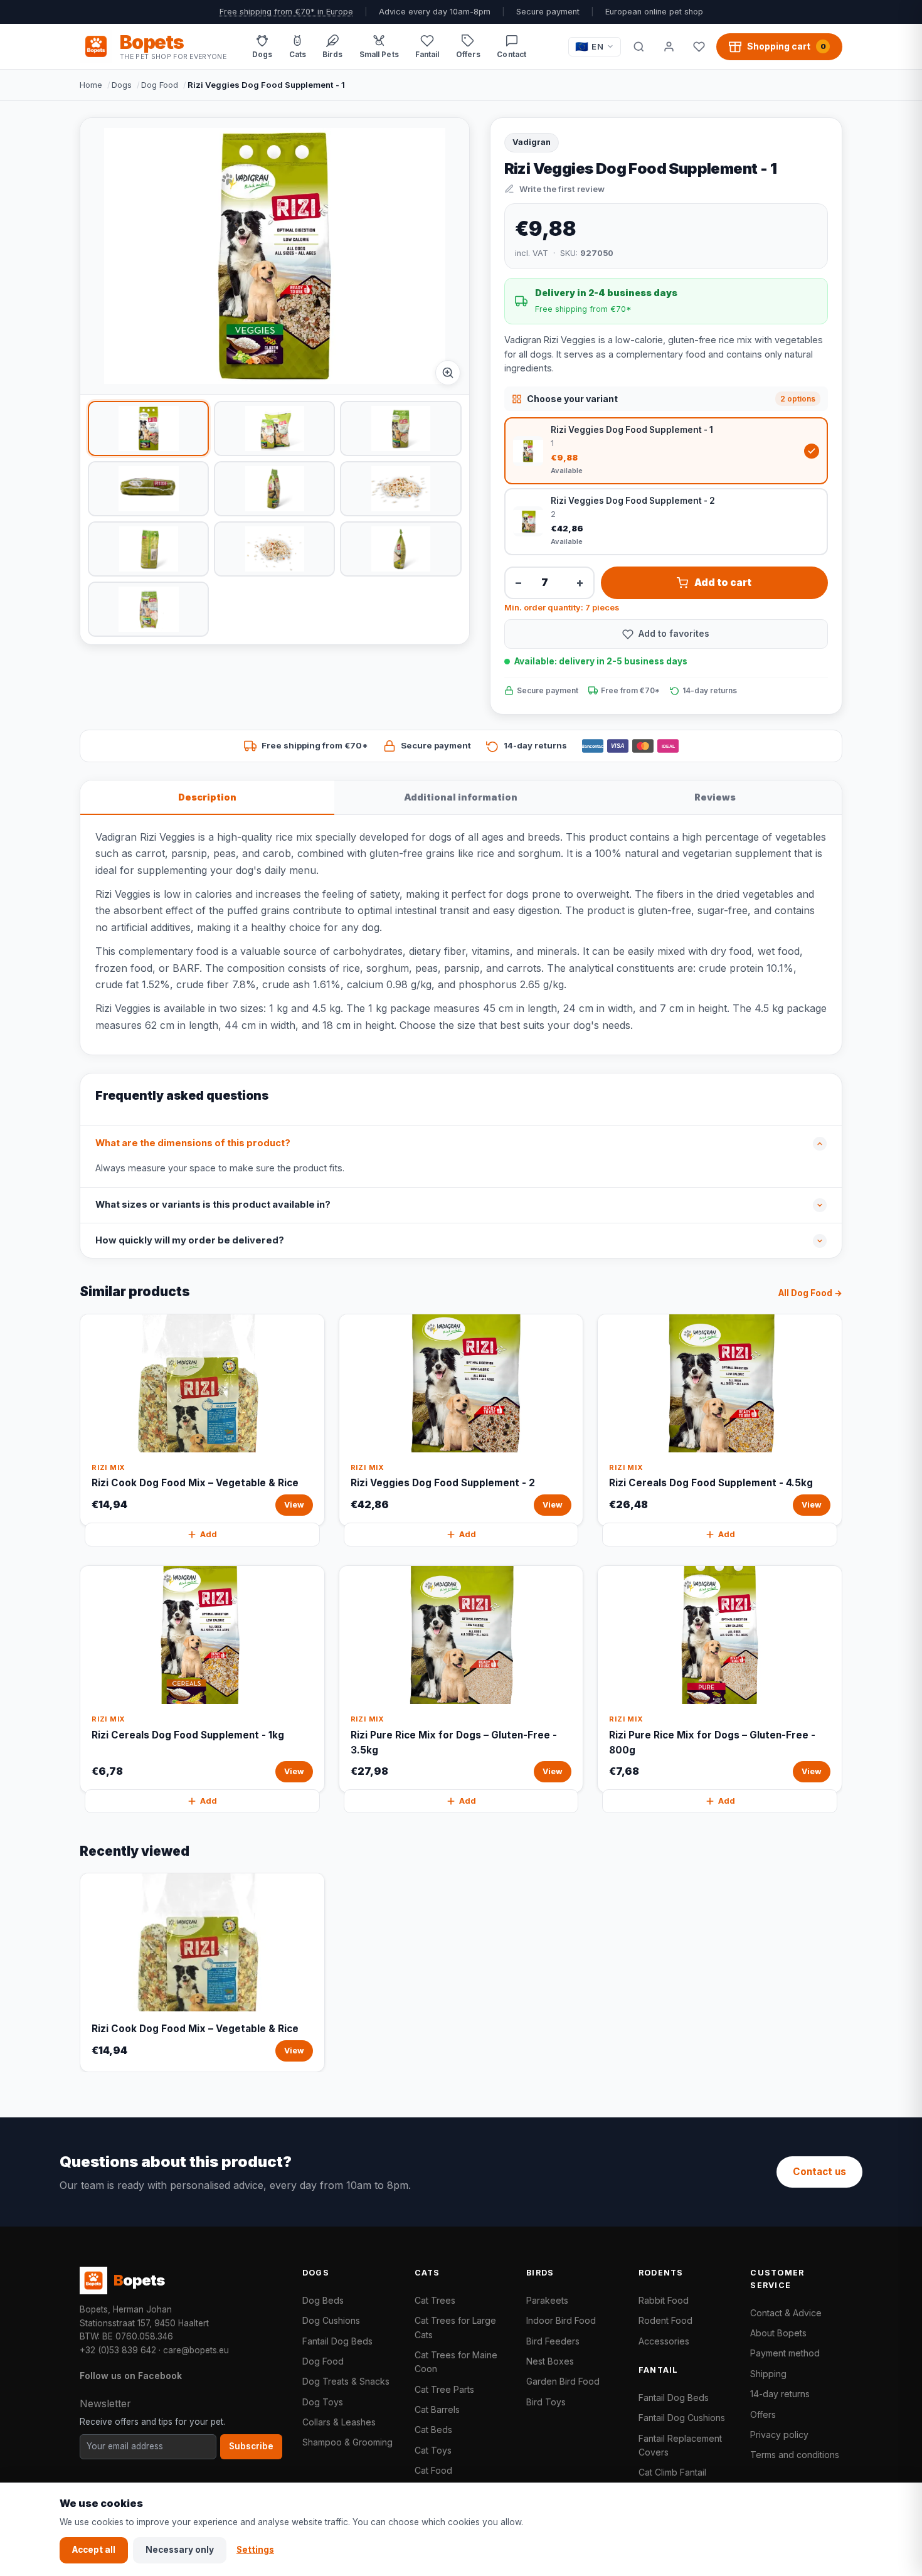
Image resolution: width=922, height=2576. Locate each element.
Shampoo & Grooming (347, 2442)
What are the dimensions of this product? (193, 1143)
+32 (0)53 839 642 (118, 2350)
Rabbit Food (664, 2300)
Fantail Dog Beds (337, 2341)
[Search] (639, 46)
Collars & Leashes (339, 2422)
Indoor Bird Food (561, 2320)
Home (91, 85)
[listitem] (148, 428)
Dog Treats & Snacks (346, 2381)
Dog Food (160, 85)
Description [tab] (207, 797)
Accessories (664, 2341)
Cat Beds (433, 2430)
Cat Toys (433, 2450)
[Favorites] (699, 46)
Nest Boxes (550, 2361)
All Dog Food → (810, 1293)
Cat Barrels (437, 2409)
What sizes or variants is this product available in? (213, 1205)
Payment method (785, 2353)
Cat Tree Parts (444, 2389)
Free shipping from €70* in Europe (286, 12)
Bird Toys (546, 2402)
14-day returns (780, 2394)
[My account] (669, 46)
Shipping (768, 2374)
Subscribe (251, 2446)
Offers (763, 2414)
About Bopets (778, 2333)
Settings (255, 2550)
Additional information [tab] (461, 797)
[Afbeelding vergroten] (448, 373)
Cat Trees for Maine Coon (456, 2362)
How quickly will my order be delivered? (190, 1240)
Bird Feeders (553, 2341)
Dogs (122, 85)
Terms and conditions (795, 2455)
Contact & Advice (786, 2313)
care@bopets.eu (196, 2350)
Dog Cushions (331, 2320)
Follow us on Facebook (131, 2376)
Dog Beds (323, 2300)
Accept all (94, 2550)
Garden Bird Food (563, 2381)
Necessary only (180, 2550)
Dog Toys (323, 2402)
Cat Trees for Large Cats (455, 2327)
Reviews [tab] (715, 797)
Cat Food (433, 2470)
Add (209, 1534)
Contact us (819, 2172)
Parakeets (547, 2300)
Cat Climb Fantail (672, 2472)
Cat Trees (435, 2300)
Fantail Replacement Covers (680, 2445)
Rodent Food (665, 2320)
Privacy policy (779, 2435)
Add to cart (723, 583)
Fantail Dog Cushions (682, 2418)
